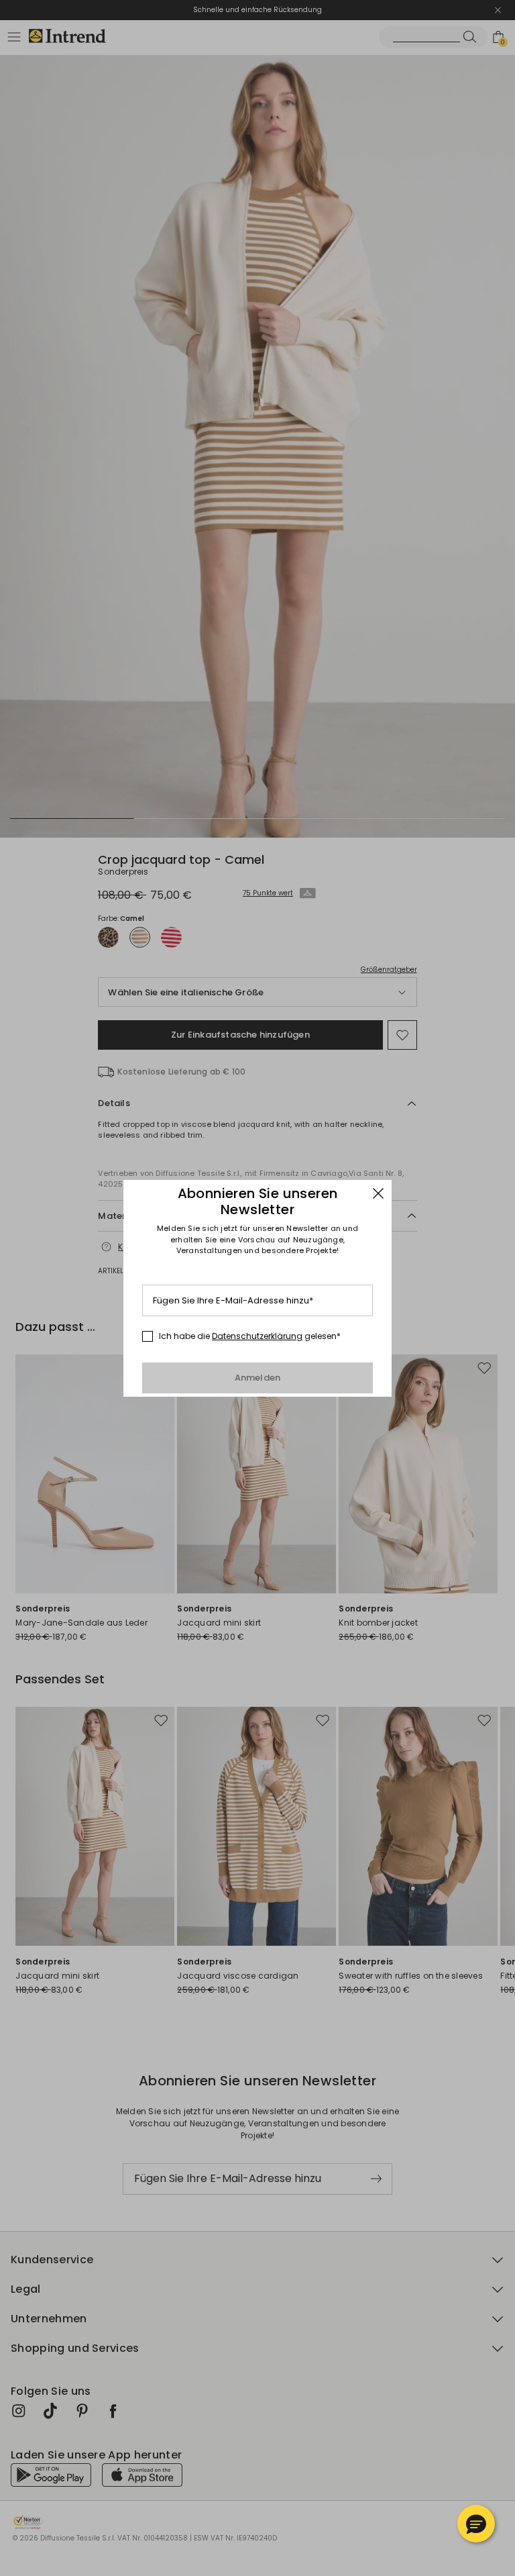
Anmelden (258, 1378)
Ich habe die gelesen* (250, 1336)
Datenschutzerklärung (257, 1336)
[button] (476, 2524)
